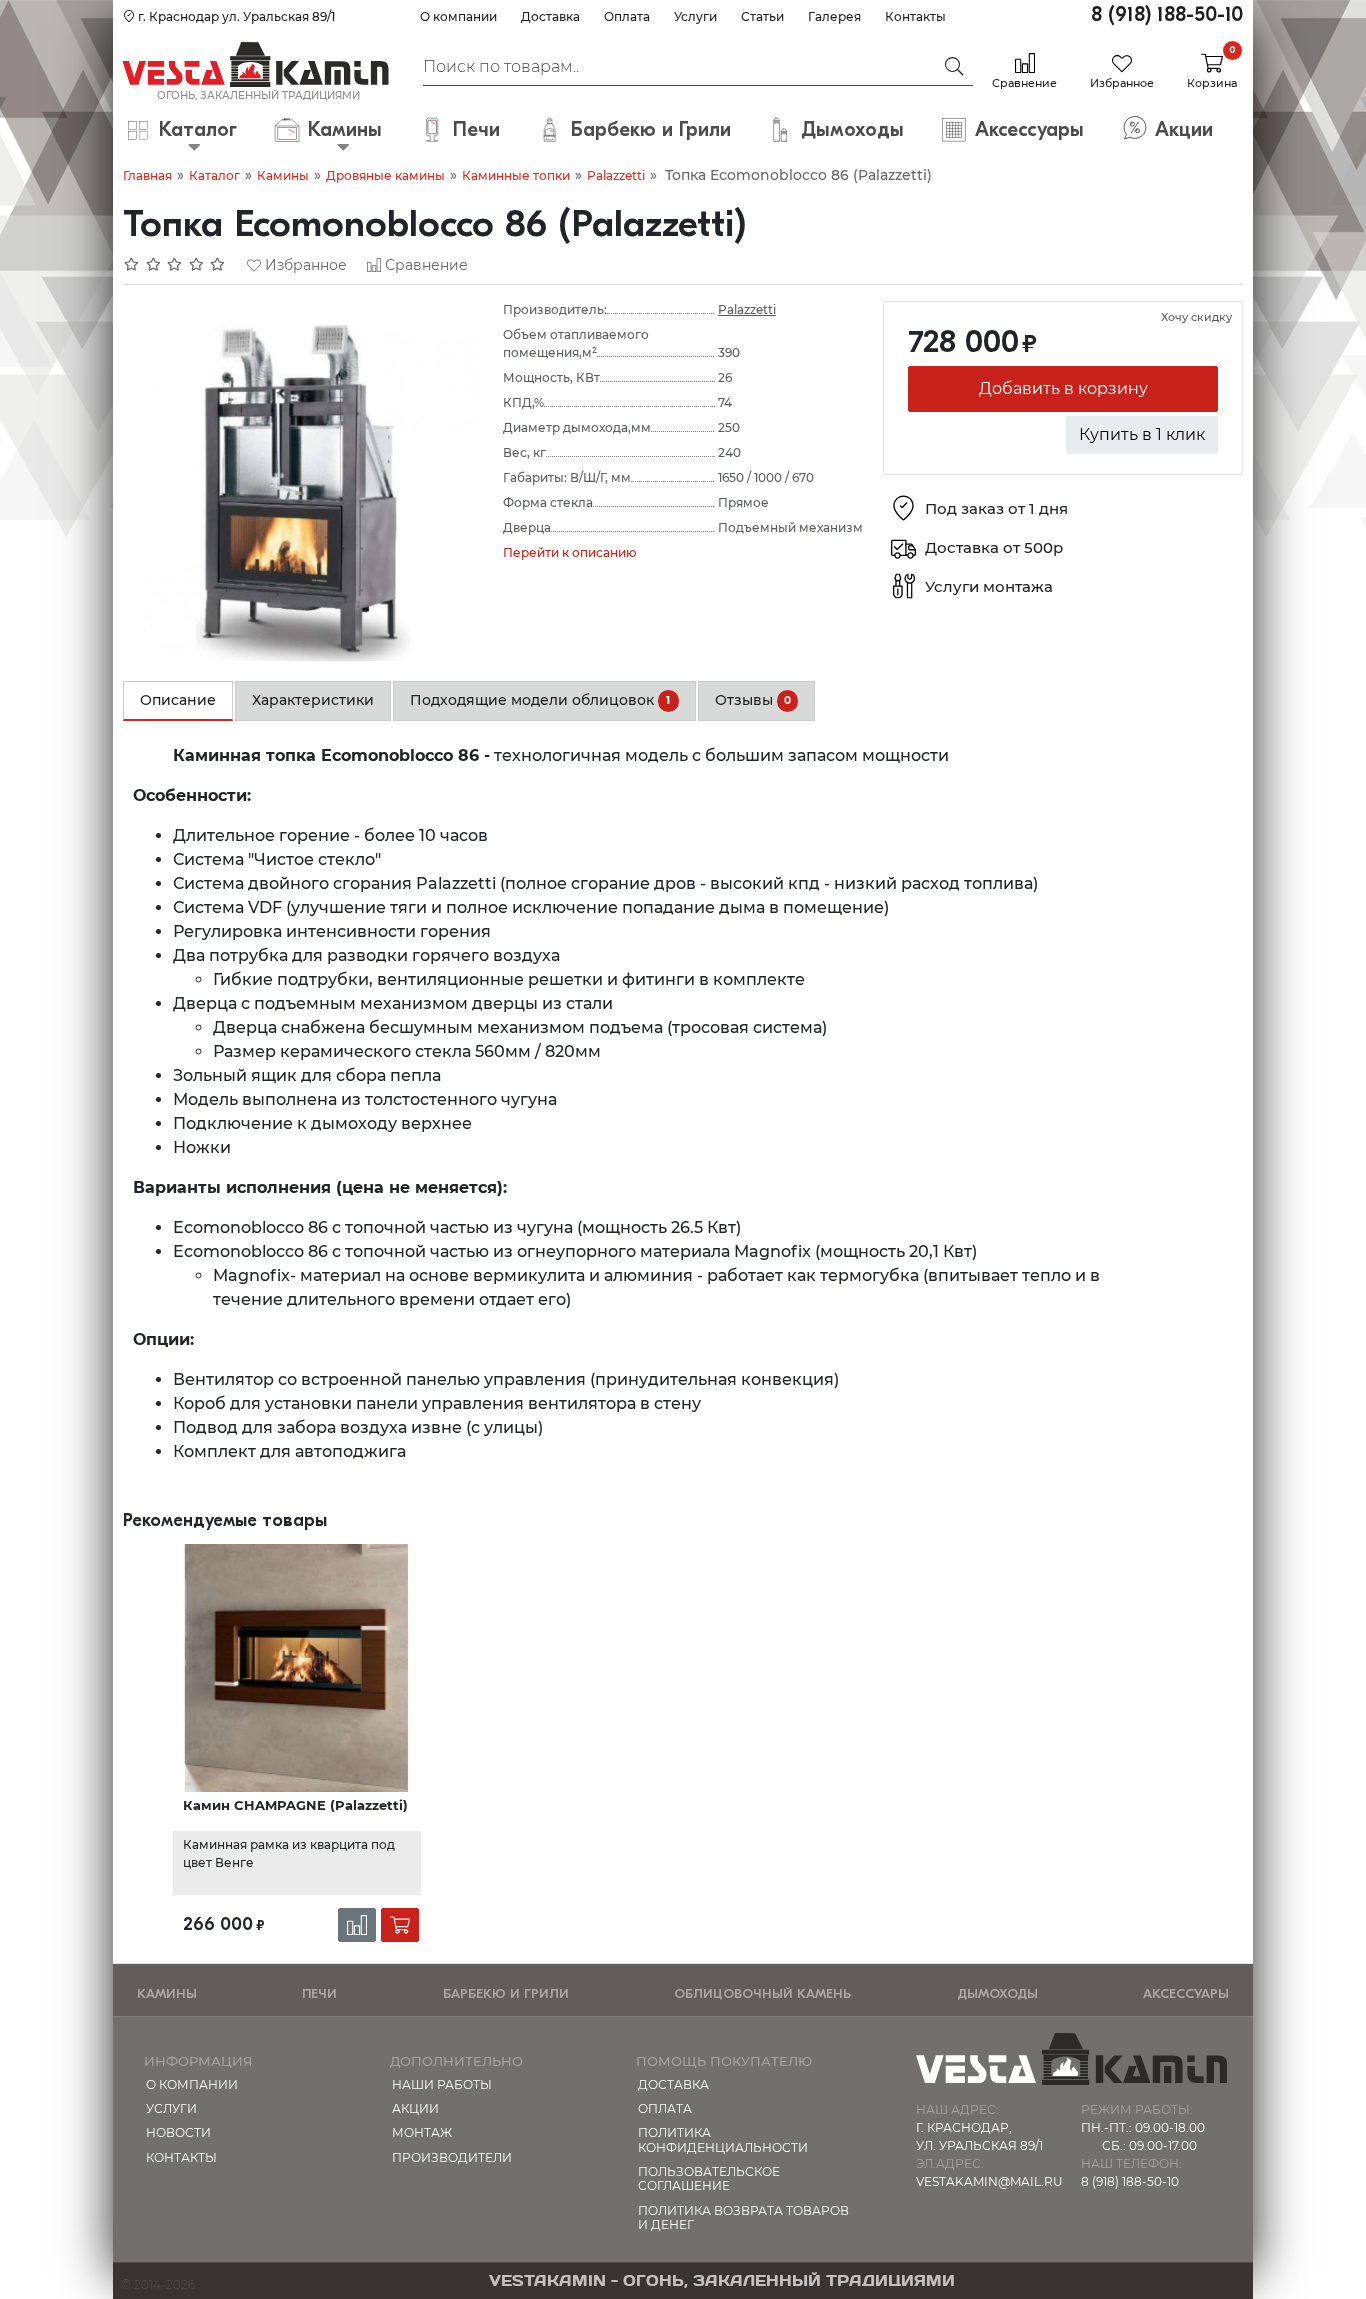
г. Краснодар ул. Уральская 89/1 (235, 16)
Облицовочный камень (762, 1993)
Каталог (214, 175)
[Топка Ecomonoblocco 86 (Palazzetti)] (303, 479)
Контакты (915, 16)
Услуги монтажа (989, 587)
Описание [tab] (178, 700)
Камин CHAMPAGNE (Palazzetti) (295, 1805)
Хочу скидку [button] (1196, 317)
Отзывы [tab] (753, 700)
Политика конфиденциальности (723, 2139)
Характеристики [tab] (313, 700)
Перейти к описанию (570, 552)
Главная (147, 175)
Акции (415, 2108)
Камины (283, 175)
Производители (452, 2157)
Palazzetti (616, 175)
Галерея (834, 16)
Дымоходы (997, 1993)
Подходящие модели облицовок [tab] (540, 700)
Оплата (627, 16)
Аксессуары (1186, 1993)
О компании (458, 16)
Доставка (550, 16)
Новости (178, 2132)
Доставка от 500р (994, 548)
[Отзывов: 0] (175, 265)
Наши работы (442, 2084)
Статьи (762, 16)
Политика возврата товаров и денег (743, 2217)
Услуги (695, 16)
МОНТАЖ (422, 2132)
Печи (319, 1993)
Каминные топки (516, 175)
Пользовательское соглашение (709, 2178)
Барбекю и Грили (506, 1993)
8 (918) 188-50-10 (1167, 14)
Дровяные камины (385, 175)
